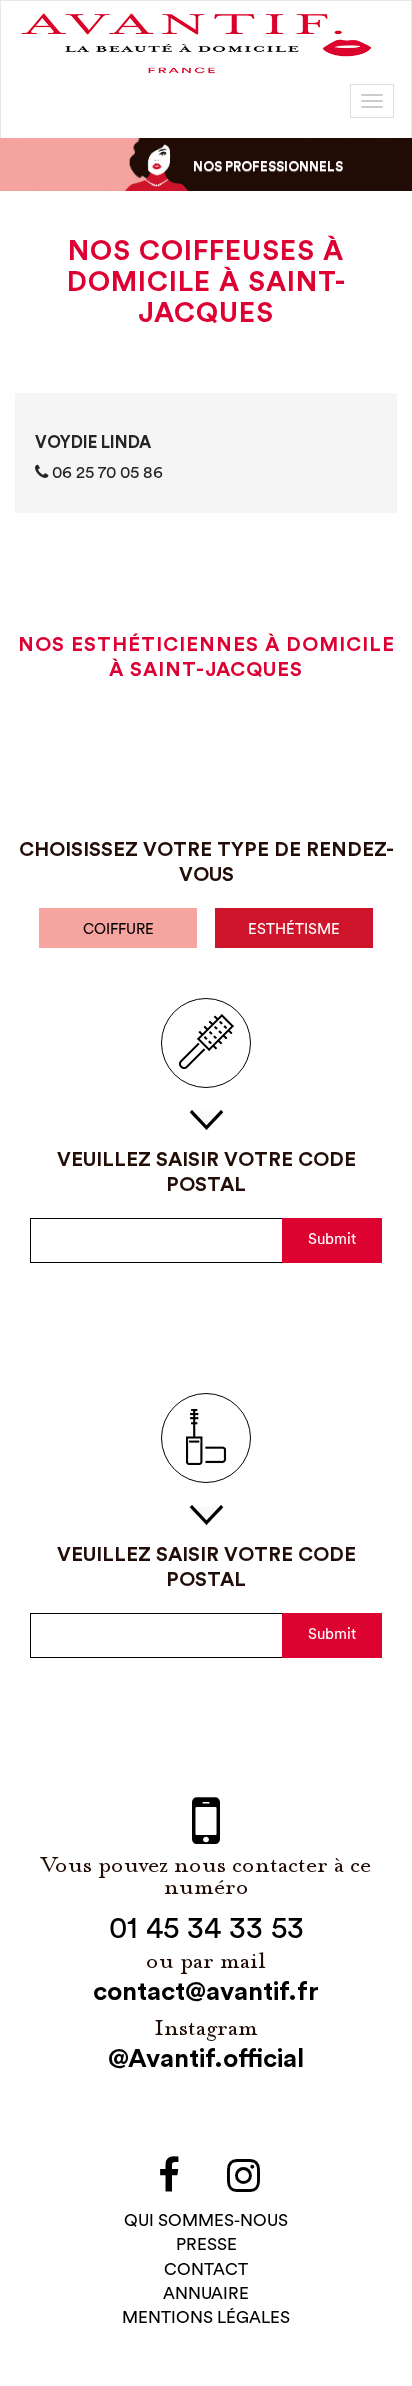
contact (206, 2269)
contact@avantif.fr (206, 1992)
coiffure (118, 929)
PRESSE (206, 2244)
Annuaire (206, 2293)
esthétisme (294, 929)
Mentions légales (206, 2317)
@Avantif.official (206, 2059)
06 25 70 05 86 (105, 472)
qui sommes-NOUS (206, 2220)
